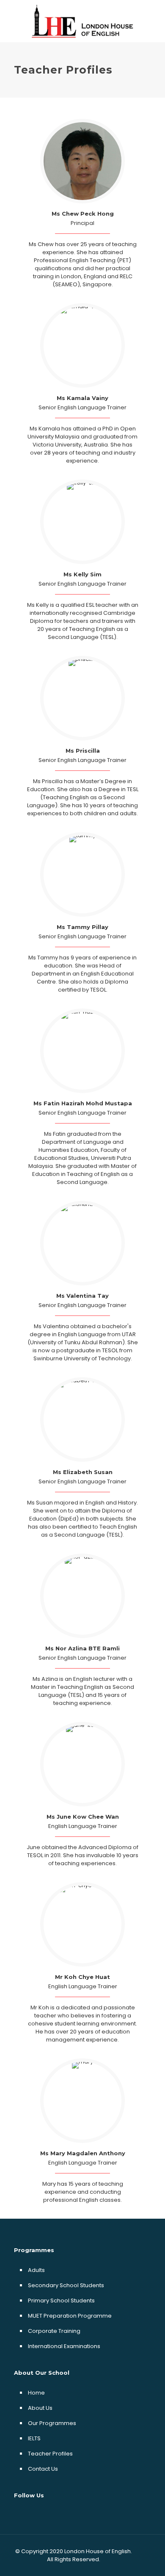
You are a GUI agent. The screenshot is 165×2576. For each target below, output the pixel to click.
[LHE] (82, 21)
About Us (40, 2408)
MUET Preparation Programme (70, 2316)
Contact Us (43, 2469)
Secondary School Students (66, 2285)
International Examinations (64, 2346)
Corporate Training (54, 2331)
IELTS (34, 2438)
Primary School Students (61, 2301)
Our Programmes (52, 2423)
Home (36, 2393)
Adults (36, 2270)
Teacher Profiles (50, 2454)
